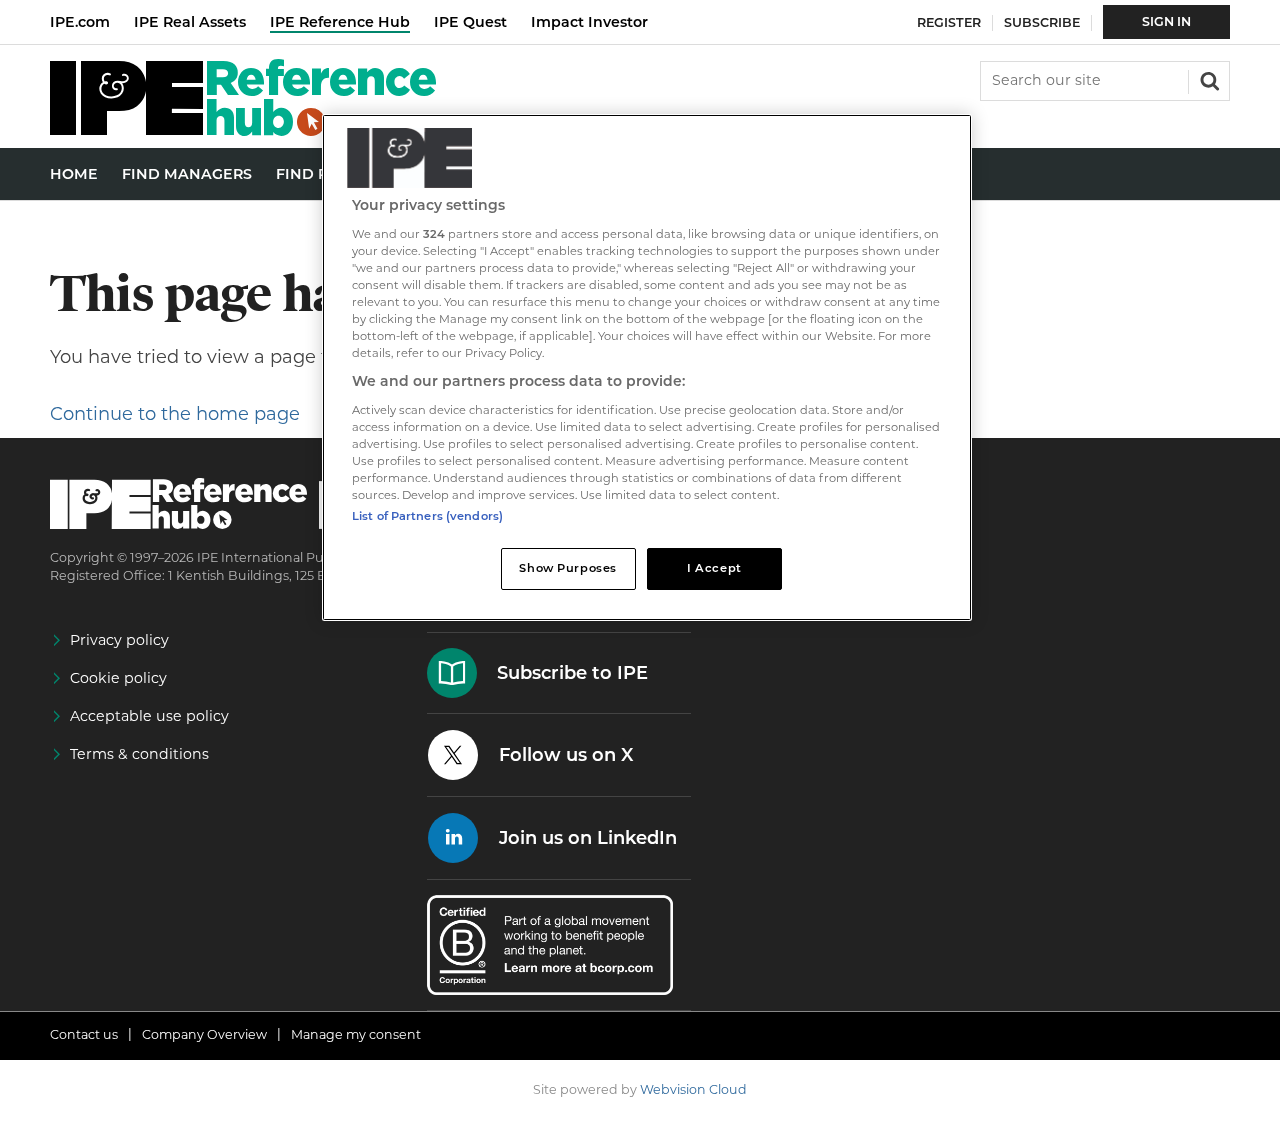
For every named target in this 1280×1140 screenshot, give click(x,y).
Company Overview (204, 1034)
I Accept (714, 568)
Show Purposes (567, 568)
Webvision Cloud (693, 1089)
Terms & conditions (139, 754)
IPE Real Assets (190, 22)
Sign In (1166, 21)
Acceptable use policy (149, 716)
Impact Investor (589, 22)
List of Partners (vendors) (427, 516)
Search (1208, 79)
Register (949, 22)
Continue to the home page (175, 414)
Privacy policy (119, 640)
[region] (647, 367)
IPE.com (80, 22)
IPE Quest (470, 22)
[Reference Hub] (243, 130)
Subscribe (1042, 22)
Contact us (84, 1034)
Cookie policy (118, 678)
